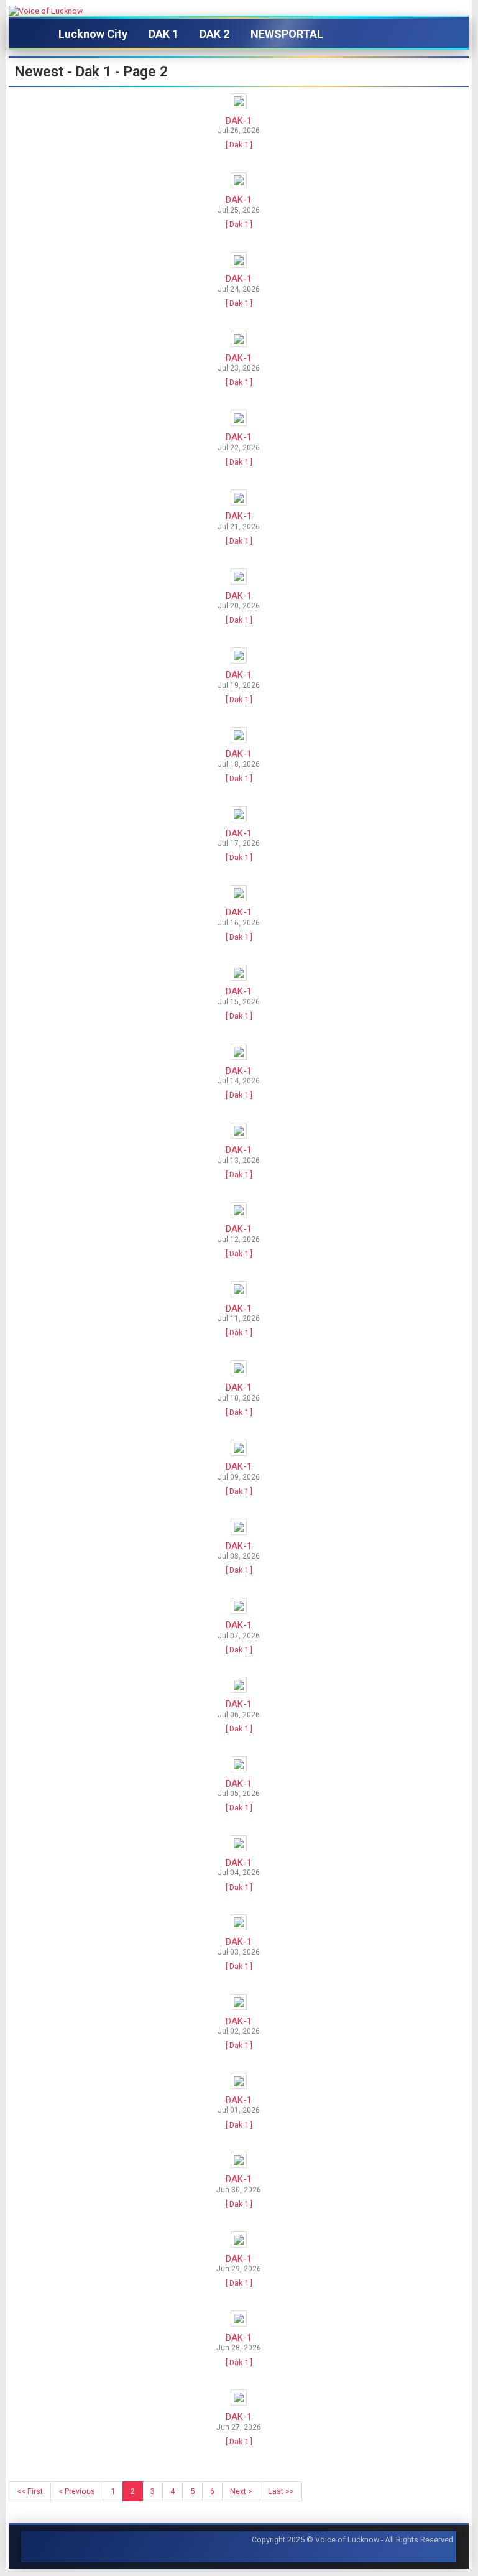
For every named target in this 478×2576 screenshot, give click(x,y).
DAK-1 (239, 121)
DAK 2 (214, 34)
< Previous (77, 2491)
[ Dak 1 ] (239, 145)
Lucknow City (93, 34)
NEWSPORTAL (287, 34)
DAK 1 (163, 34)
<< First (30, 2491)
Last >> (281, 2491)
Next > (241, 2491)
